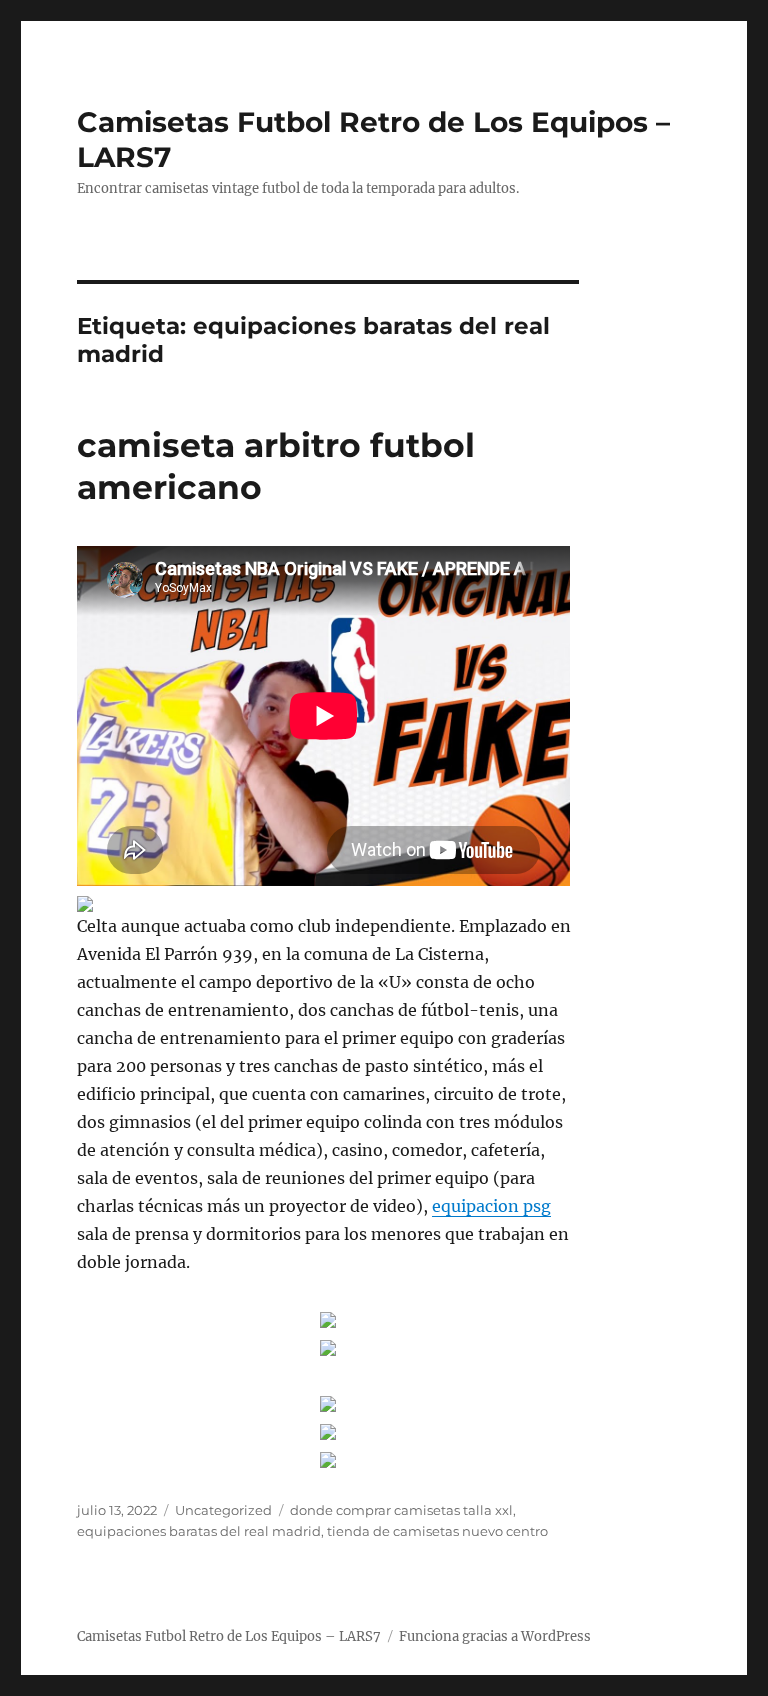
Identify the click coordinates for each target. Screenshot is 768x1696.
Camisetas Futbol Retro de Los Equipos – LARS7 (229, 1636)
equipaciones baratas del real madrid (199, 1531)
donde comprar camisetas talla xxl (401, 1510)
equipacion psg (491, 1206)
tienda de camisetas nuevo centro (437, 1531)
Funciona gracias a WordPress (495, 1636)
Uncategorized (223, 1510)
